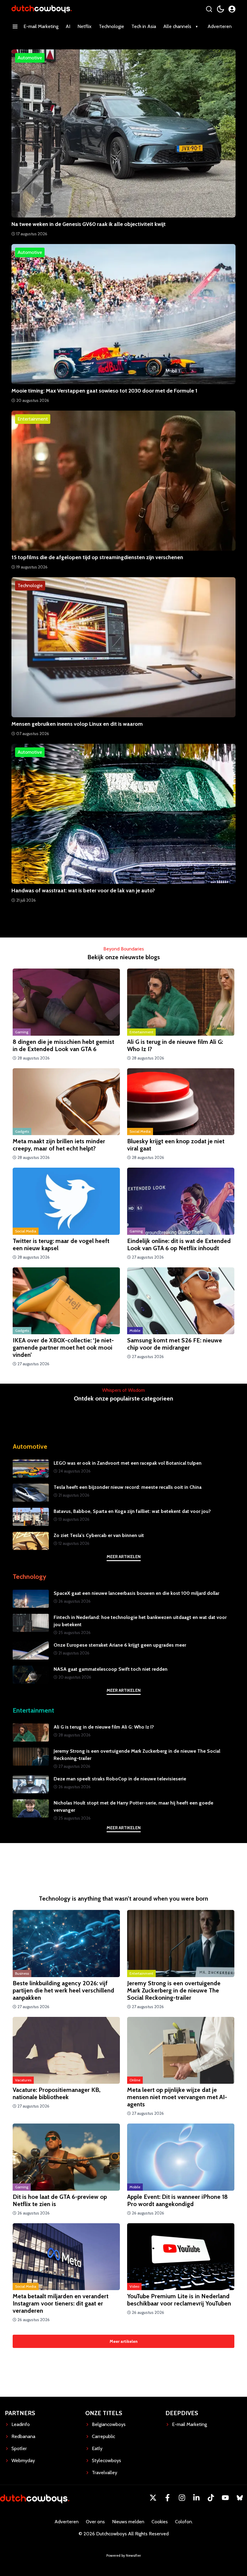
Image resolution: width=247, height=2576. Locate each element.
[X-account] (153, 2498)
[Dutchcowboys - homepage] (42, 9)
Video (134, 2286)
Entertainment (141, 1032)
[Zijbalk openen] (15, 27)
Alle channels (177, 26)
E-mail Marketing (41, 26)
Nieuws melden (128, 2522)
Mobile (135, 1330)
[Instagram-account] (182, 2498)
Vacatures (23, 2080)
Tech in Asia (144, 26)
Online (135, 2080)
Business (22, 1973)
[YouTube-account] (225, 2498)
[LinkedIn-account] (196, 2498)
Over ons (95, 2522)
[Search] (209, 9)
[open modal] (232, 9)
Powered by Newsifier (124, 2555)
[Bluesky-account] (240, 2498)
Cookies (160, 2522)
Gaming (22, 1032)
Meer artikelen (124, 1557)
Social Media (140, 1131)
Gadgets (22, 1131)
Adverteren (220, 26)
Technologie (111, 26)
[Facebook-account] (167, 2498)
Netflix (84, 26)
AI (68, 26)
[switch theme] (220, 9)
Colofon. (184, 2522)
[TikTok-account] (211, 2498)
